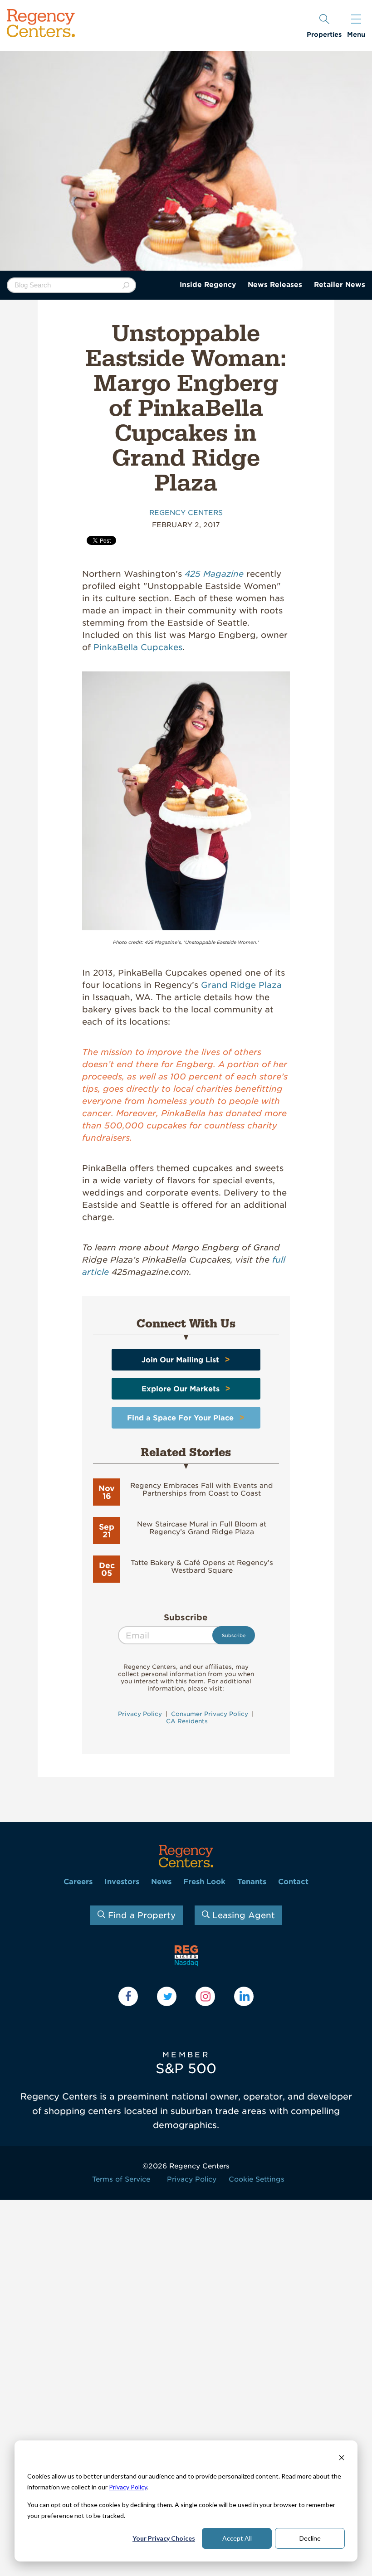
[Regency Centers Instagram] (205, 1996)
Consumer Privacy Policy (210, 1714)
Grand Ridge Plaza (241, 985)
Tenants (252, 1882)
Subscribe (186, 1617)
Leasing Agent (242, 1915)
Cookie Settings (257, 2179)
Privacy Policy (128, 2487)
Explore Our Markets (181, 1389)
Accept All (237, 2538)
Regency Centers (186, 513)
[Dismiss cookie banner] (342, 2459)
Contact (293, 1882)
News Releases (275, 285)
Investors (122, 1882)
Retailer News (340, 285)
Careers (78, 1882)
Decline (310, 2538)
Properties (324, 34)
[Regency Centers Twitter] (167, 1996)
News (161, 1882)
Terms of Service (121, 2179)
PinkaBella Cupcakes (138, 647)
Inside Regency (208, 285)
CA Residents (186, 1721)
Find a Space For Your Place (180, 1418)
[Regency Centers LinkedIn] (244, 1996)
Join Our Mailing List (180, 1360)
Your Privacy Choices (164, 2538)
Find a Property (140, 1915)
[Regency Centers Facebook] (128, 1996)
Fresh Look (204, 1882)
